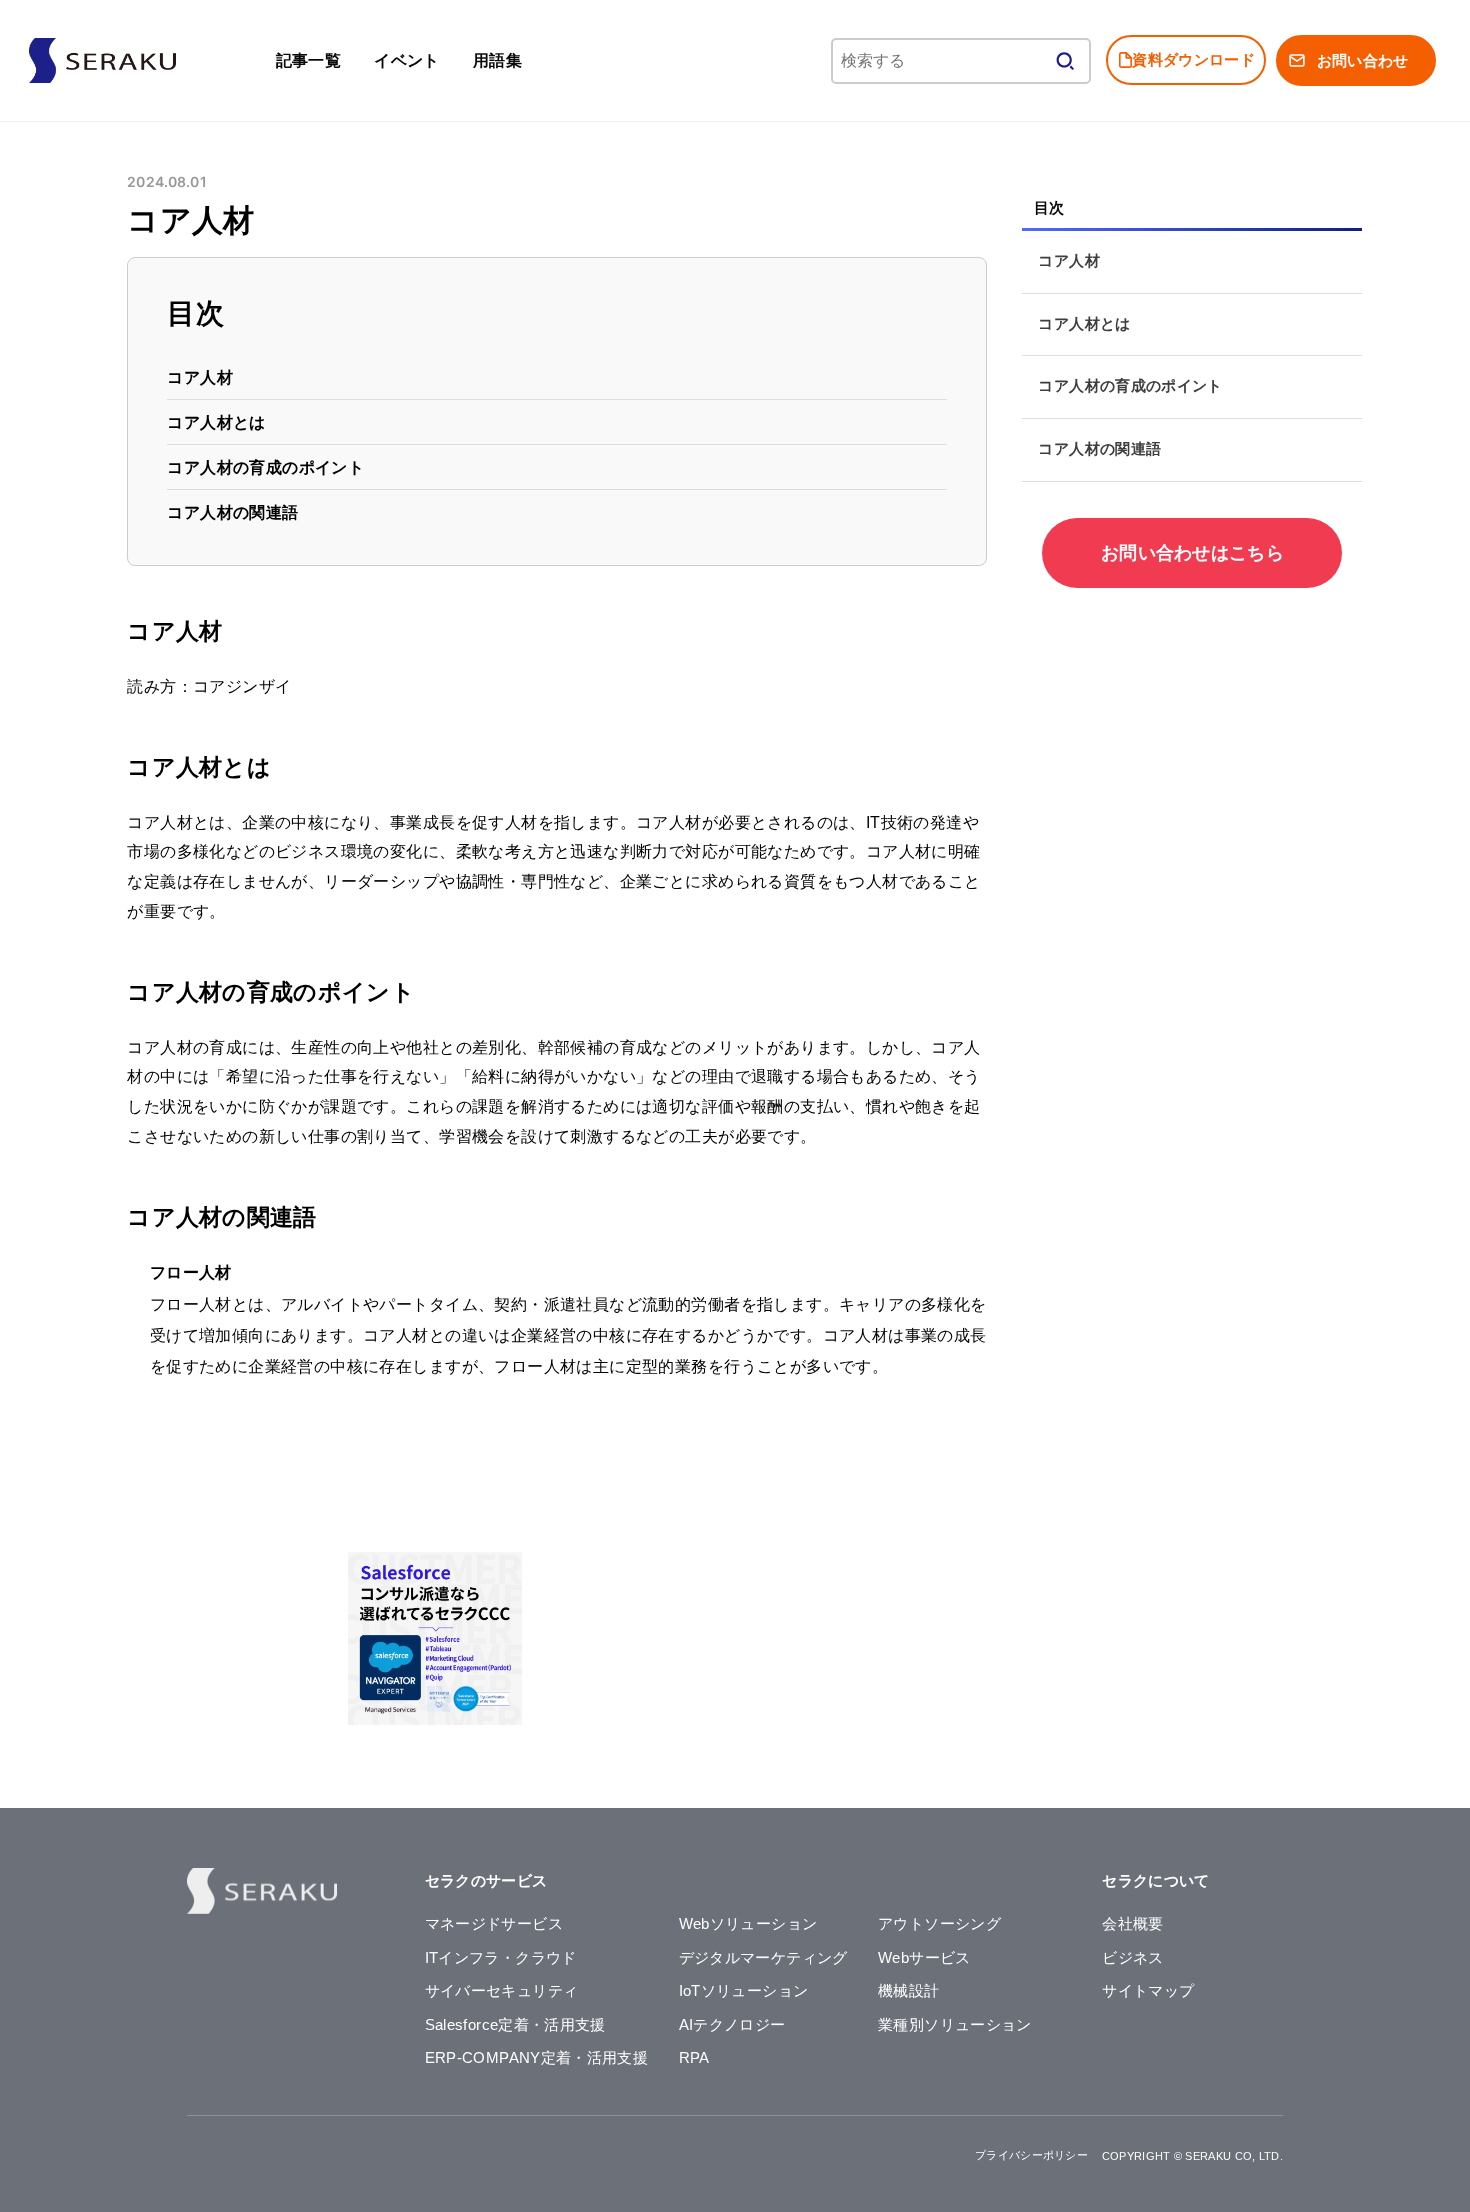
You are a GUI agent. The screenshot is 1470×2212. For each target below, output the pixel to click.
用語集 (497, 60)
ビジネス (1132, 1958)
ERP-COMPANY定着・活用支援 (537, 2058)
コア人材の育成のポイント (266, 467)
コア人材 (201, 377)
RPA (694, 2058)
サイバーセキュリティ (502, 1991)
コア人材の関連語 (233, 512)
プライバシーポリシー (1031, 2155)
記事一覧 (309, 60)
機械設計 (908, 1991)
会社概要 (1132, 1924)
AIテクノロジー (732, 2025)
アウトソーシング (939, 1924)
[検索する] (1065, 61)
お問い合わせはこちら (1192, 553)
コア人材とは (217, 422)
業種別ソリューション (955, 2025)
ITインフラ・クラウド (501, 1958)
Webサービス (924, 1958)
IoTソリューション (744, 1991)
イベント (407, 60)
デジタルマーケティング (763, 1958)
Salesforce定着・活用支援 (515, 2025)
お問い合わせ (1363, 60)
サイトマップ (1148, 1991)
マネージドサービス (494, 1924)
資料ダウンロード (1193, 59)
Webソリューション (748, 1924)
